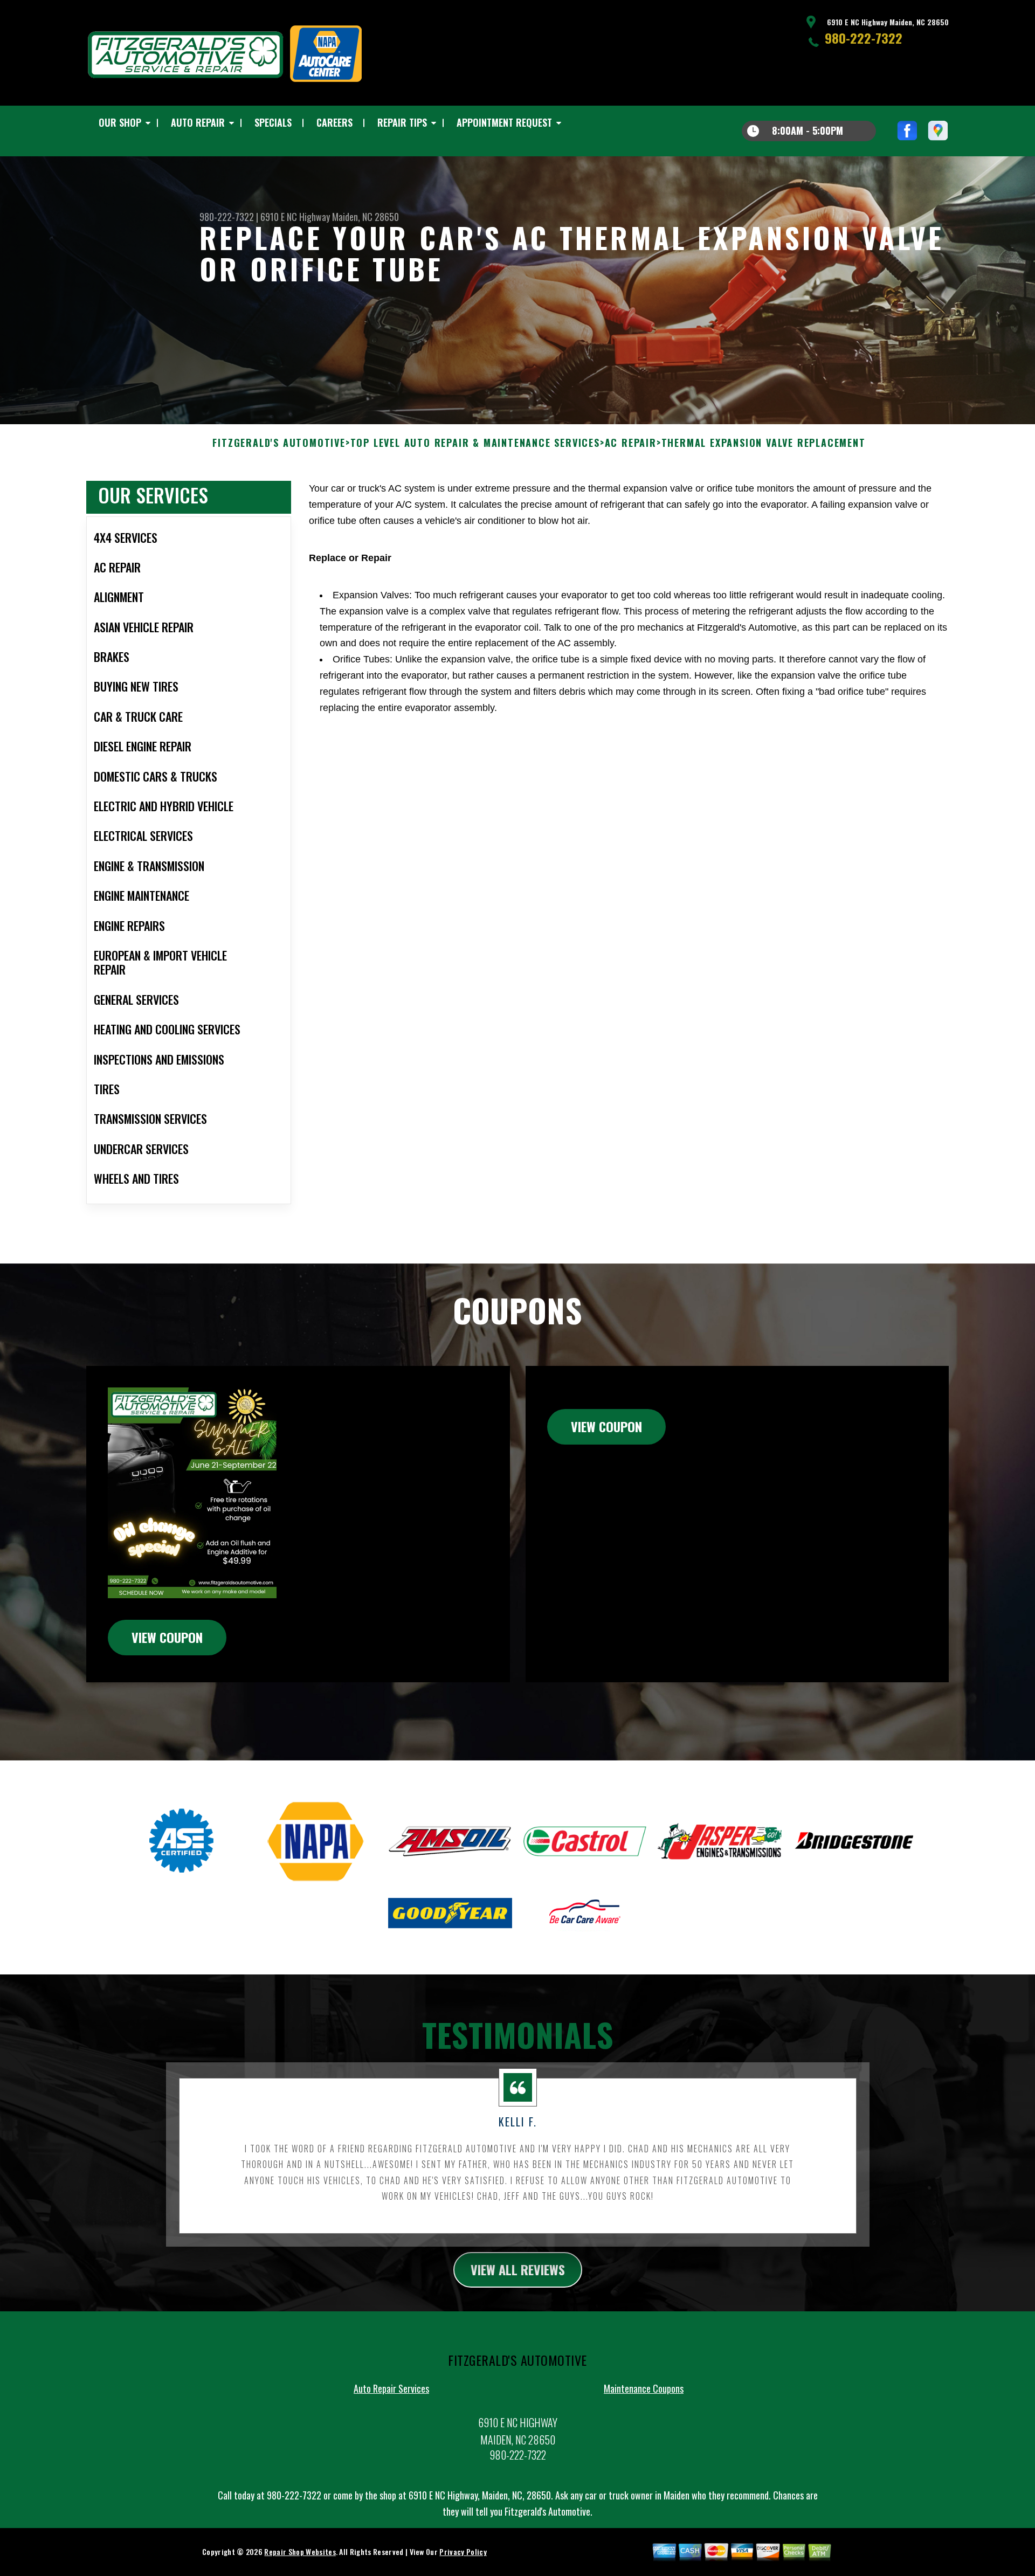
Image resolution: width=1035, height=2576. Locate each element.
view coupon (167, 1637)
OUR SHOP (120, 122)
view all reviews (518, 2269)
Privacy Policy (463, 2551)
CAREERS (334, 122)
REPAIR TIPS (402, 122)
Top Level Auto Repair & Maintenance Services (475, 443)
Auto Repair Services (391, 2388)
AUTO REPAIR (198, 122)
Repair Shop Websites (300, 2551)
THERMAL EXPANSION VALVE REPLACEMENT (764, 443)
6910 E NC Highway (295, 217)
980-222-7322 (864, 38)
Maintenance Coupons (644, 2388)
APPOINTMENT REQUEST (504, 122)
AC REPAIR (631, 443)
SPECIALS (273, 122)
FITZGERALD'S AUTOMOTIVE (279, 443)
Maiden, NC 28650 (365, 217)
